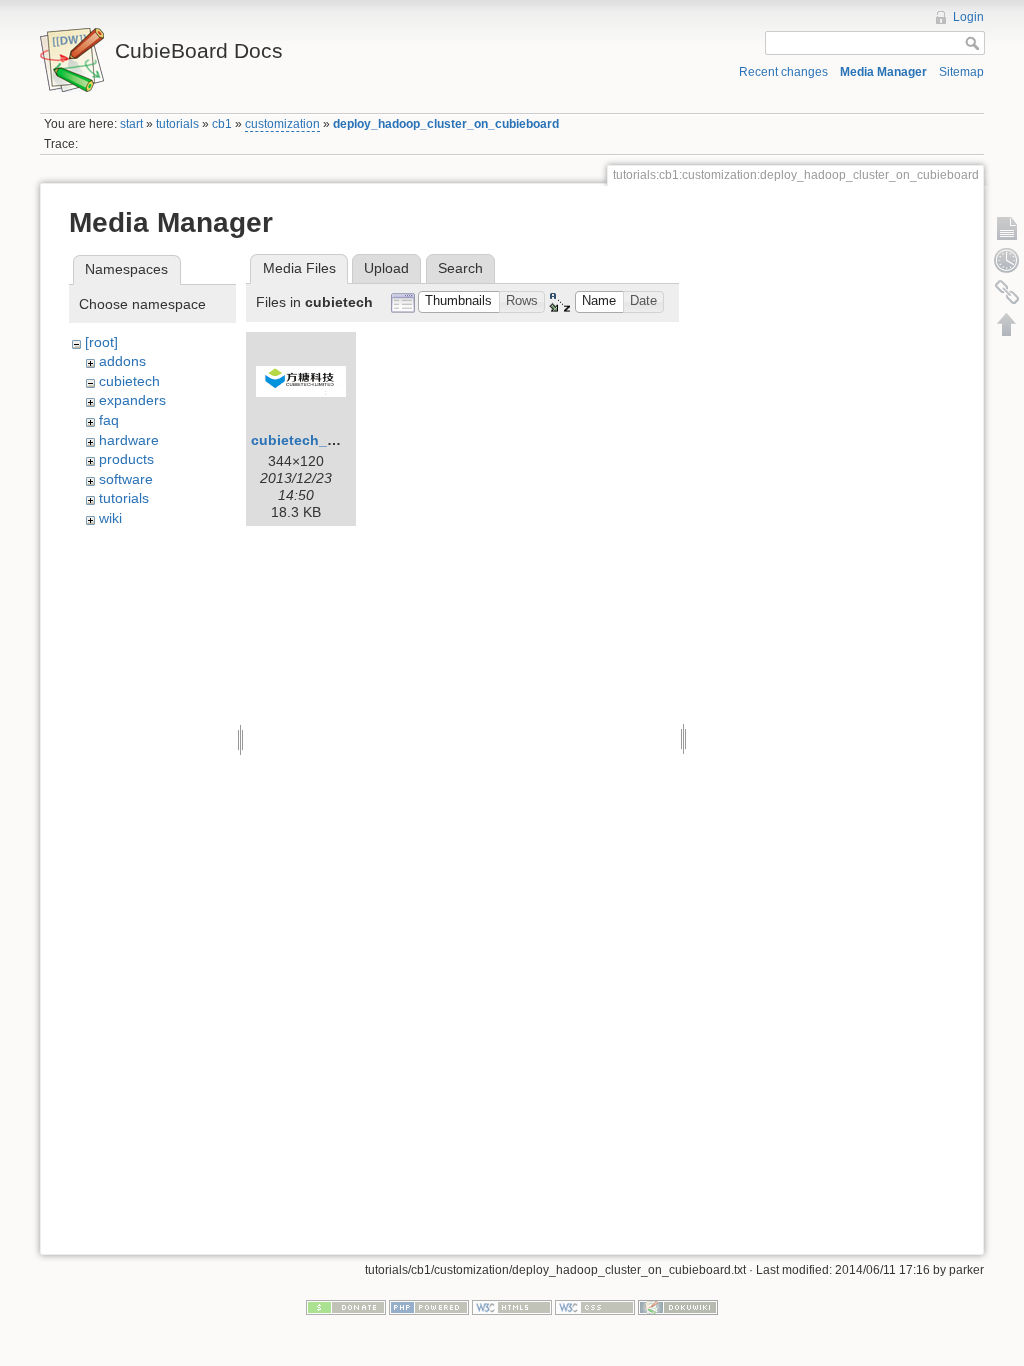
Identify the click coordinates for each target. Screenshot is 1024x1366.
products (126, 459)
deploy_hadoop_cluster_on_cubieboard (446, 124)
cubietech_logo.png (320, 440)
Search (460, 268)
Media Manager (883, 72)
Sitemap (961, 72)
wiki (110, 518)
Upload (386, 268)
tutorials (177, 124)
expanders (132, 400)
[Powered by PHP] (429, 1306)
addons (122, 361)
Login (968, 17)
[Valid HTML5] (512, 1306)
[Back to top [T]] (1007, 324)
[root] (101, 342)
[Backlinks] (1007, 292)
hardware (129, 440)
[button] (459, 302)
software (126, 479)
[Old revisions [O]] (1007, 260)
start (131, 124)
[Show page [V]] (1007, 228)
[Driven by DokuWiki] (678, 1306)
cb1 (222, 124)
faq (109, 420)
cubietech (129, 381)
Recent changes (783, 72)
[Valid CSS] (595, 1306)
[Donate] (346, 1306)
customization (282, 124)
